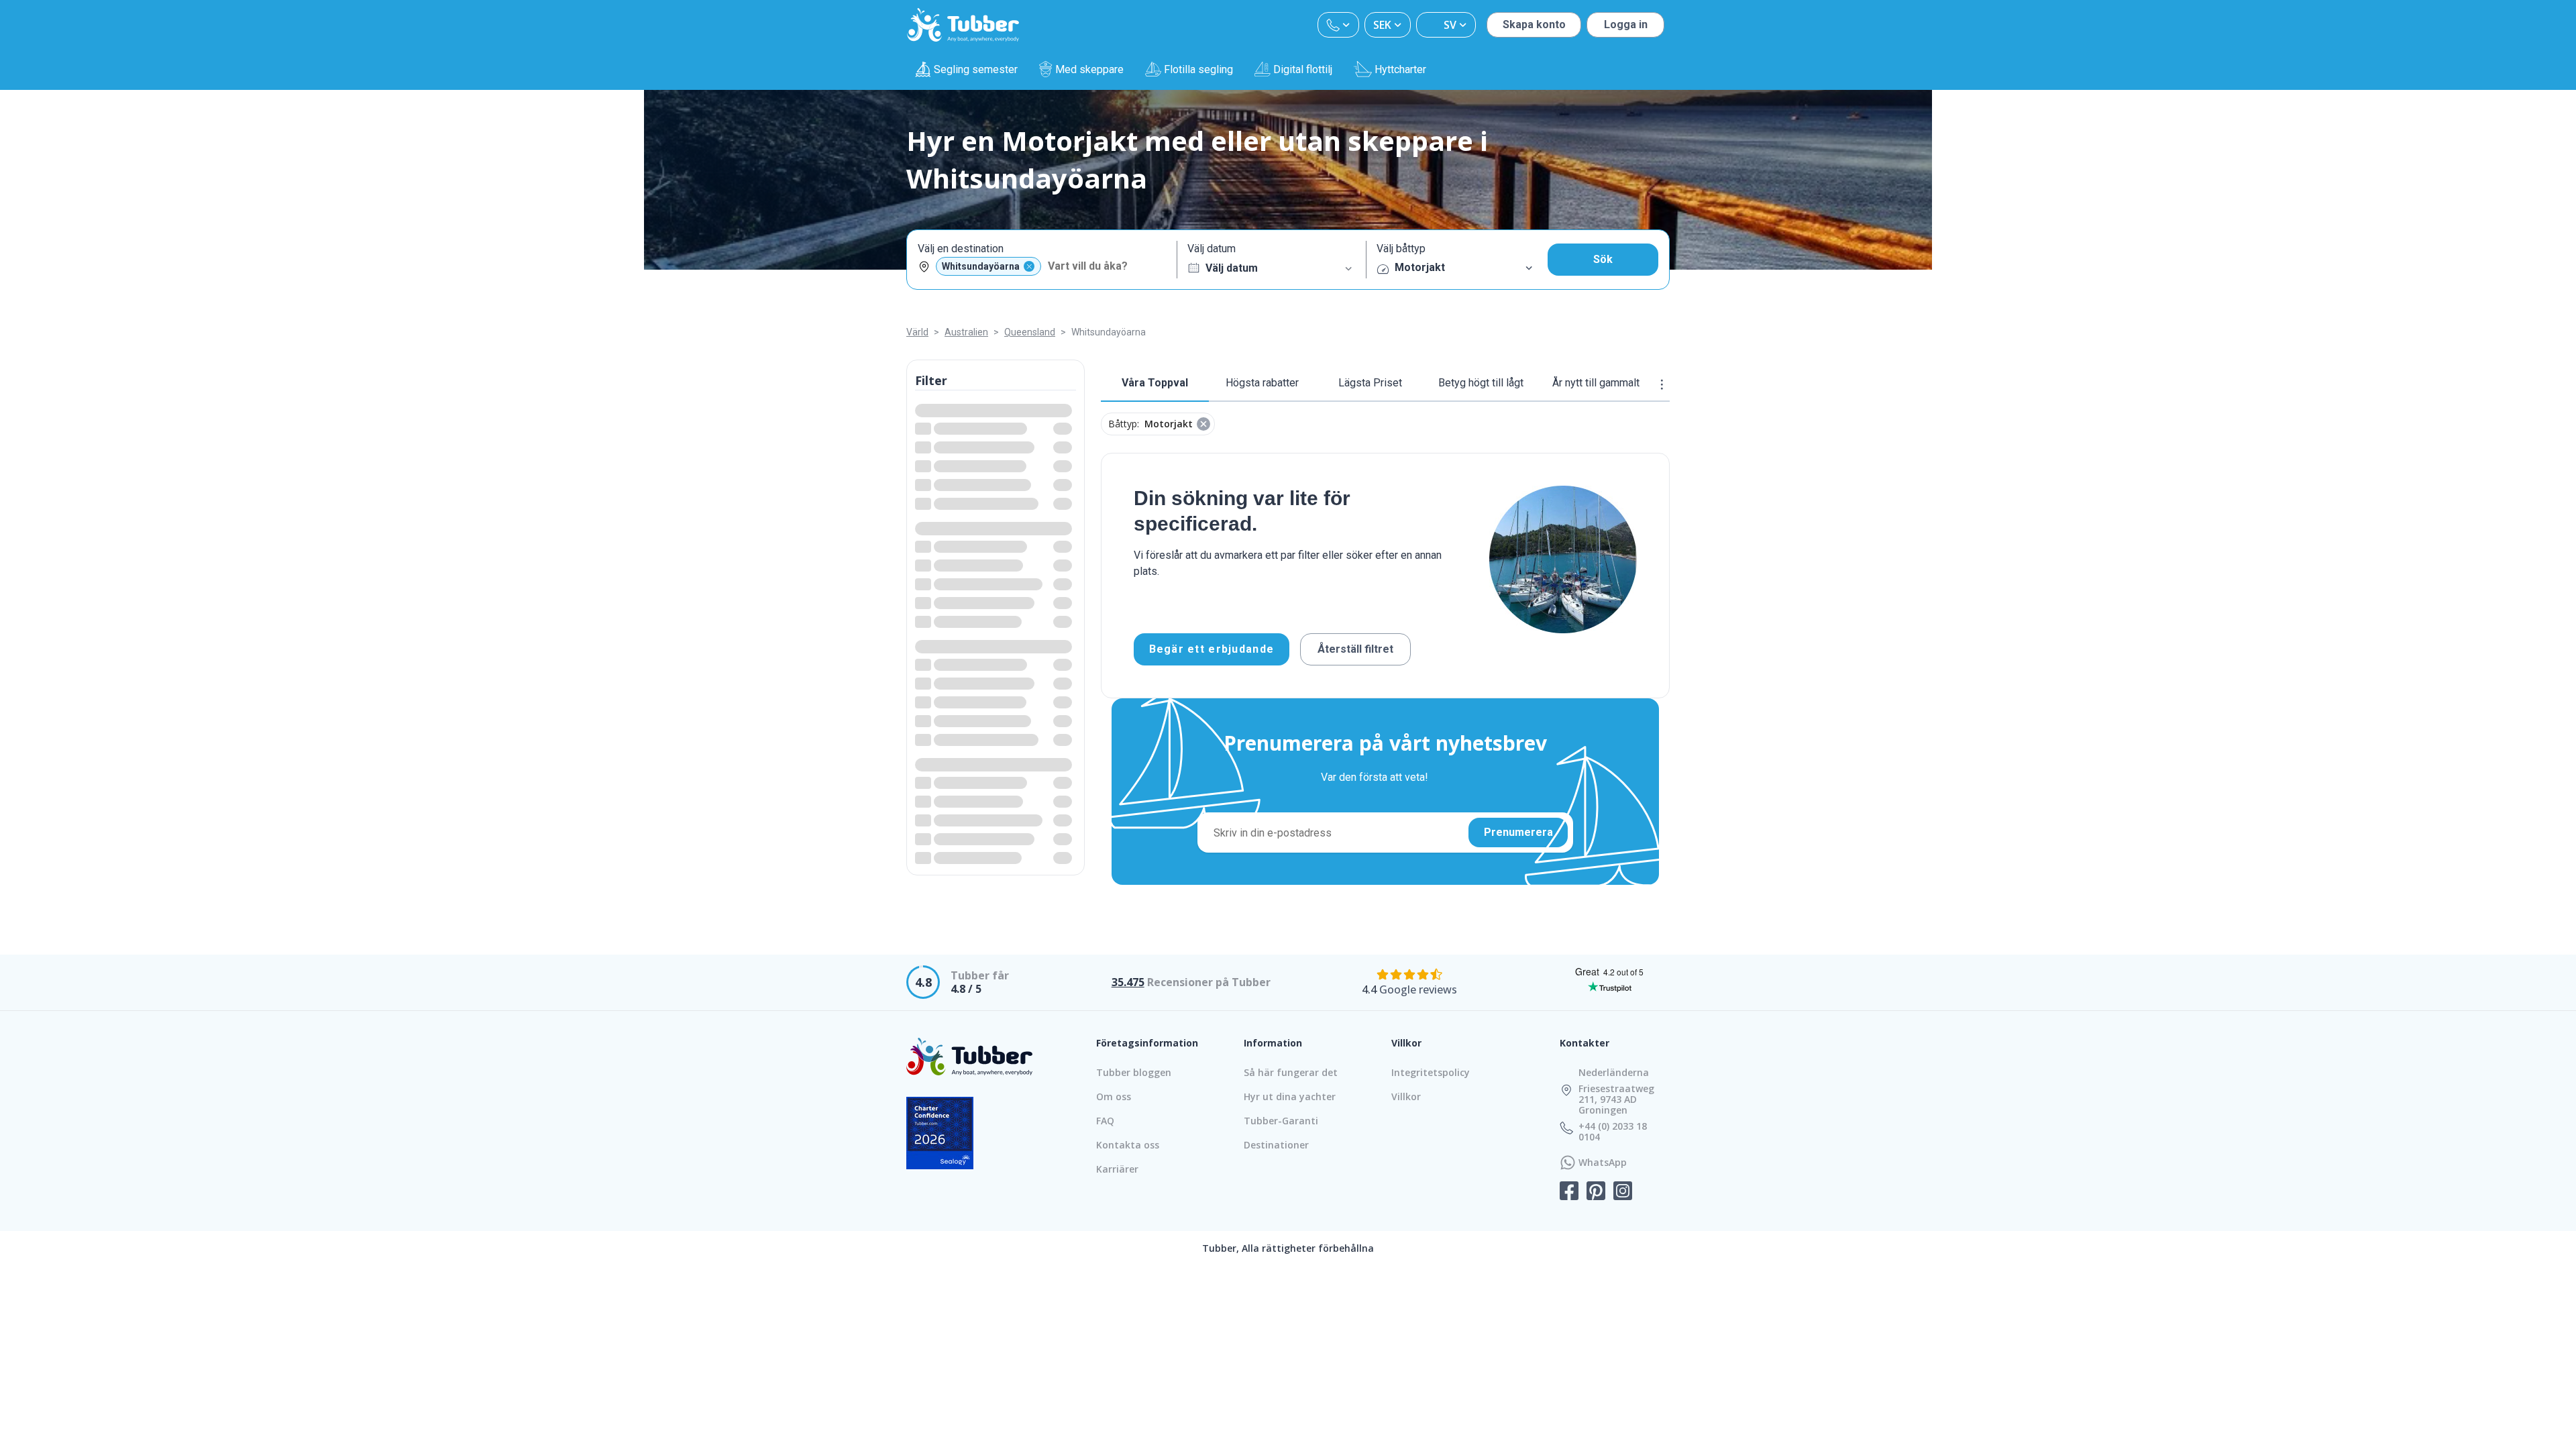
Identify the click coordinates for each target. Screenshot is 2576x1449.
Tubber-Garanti (1281, 1121)
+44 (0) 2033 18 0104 (1613, 1132)
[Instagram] (1623, 1192)
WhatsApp (1603, 1163)
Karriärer (1117, 1169)
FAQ (1105, 1121)
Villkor (1406, 1096)
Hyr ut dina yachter (1290, 1096)
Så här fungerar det (1291, 1072)
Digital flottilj (1303, 69)
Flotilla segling (1198, 69)
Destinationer (1276, 1145)
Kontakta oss (1128, 1145)
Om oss (1114, 1096)
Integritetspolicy (1431, 1072)
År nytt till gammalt (1596, 383)
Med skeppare (1089, 69)
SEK (1382, 25)
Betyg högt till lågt (1481, 383)
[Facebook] (1569, 1192)
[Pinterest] (1596, 1192)
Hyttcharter (1400, 69)
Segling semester (976, 69)
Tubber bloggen (1134, 1072)
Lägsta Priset (1370, 383)
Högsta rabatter (1262, 383)
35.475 (1128, 982)
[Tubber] (963, 25)
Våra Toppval (1155, 383)
